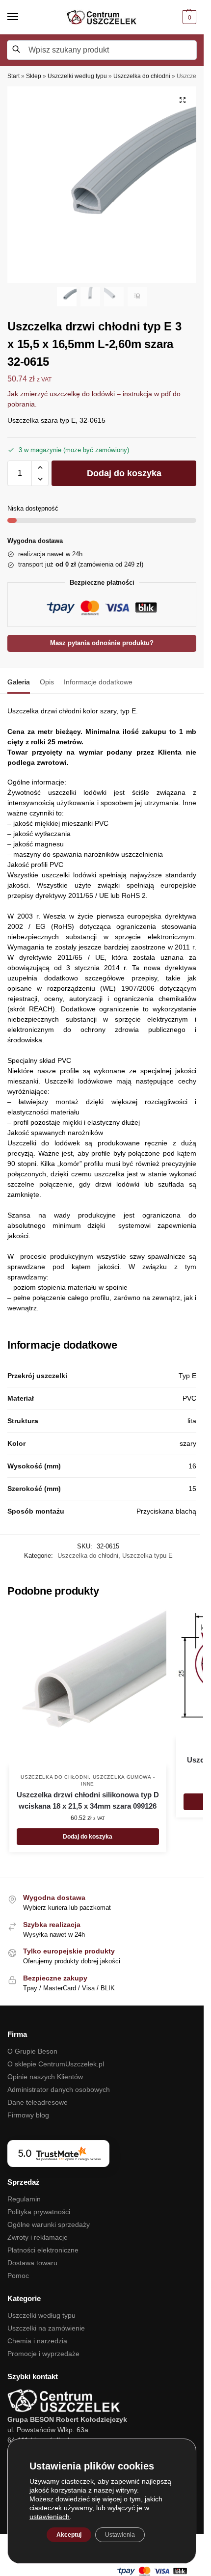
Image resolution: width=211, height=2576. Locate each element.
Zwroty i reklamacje (38, 2237)
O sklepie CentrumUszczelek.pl (56, 2064)
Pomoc (18, 2276)
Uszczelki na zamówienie (46, 2328)
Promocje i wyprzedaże (43, 2354)
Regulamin (24, 2199)
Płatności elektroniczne (43, 2250)
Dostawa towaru (32, 2263)
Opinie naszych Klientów (45, 2077)
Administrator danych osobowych (59, 2089)
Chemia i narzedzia (37, 2341)
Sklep (34, 76)
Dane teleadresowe (38, 2102)
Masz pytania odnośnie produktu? (102, 643)
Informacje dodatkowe (98, 682)
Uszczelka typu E (147, 1556)
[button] (188, 17)
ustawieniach (50, 2517)
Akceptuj (69, 2535)
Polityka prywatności (39, 2212)
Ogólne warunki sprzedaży (49, 2224)
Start (13, 76)
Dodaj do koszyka (124, 473)
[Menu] (22, 17)
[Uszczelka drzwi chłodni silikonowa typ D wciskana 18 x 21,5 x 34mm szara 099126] (88, 1688)
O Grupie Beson (32, 2051)
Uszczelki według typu (77, 76)
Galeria (19, 682)
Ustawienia (120, 2535)
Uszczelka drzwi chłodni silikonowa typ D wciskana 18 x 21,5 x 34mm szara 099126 (88, 1800)
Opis (47, 682)
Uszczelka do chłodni (142, 76)
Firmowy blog (28, 2115)
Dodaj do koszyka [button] (88, 1837)
